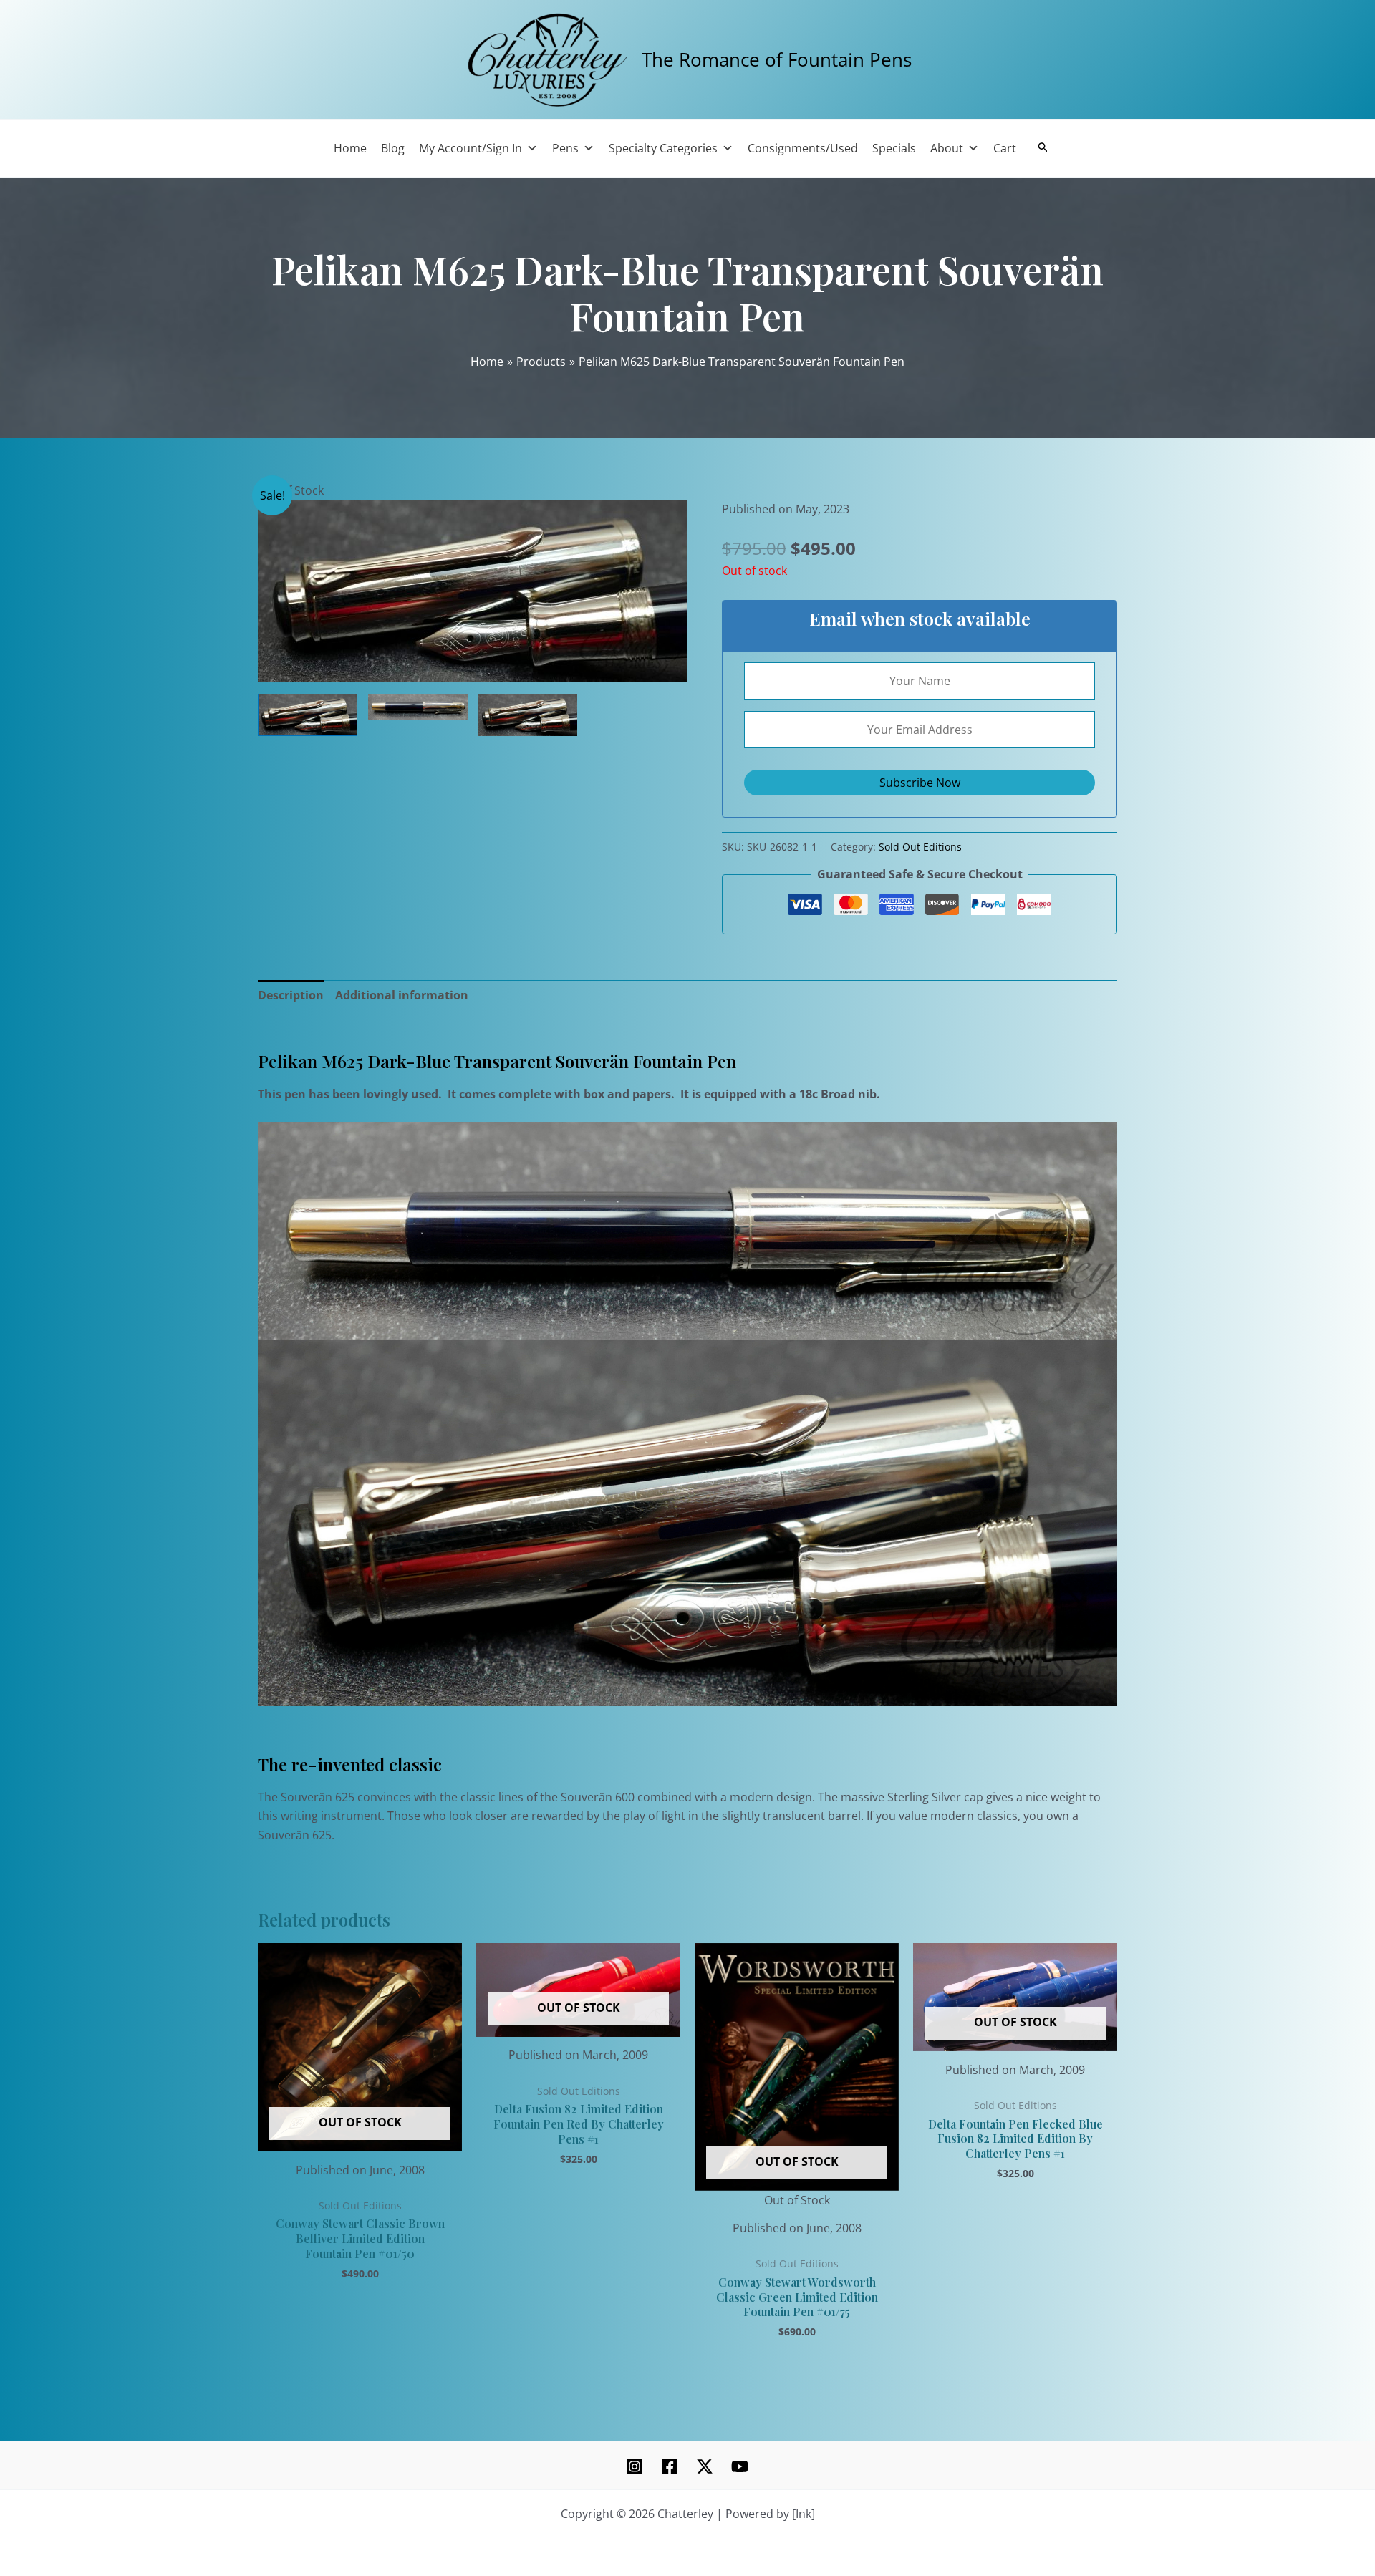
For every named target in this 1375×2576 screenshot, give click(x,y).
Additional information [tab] (402, 995)
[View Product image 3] (528, 715)
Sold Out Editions (920, 847)
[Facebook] (670, 2466)
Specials (894, 148)
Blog (393, 148)
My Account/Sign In (471, 148)
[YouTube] (740, 2466)
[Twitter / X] (705, 2466)
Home (350, 148)
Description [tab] (291, 995)
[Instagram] (635, 2466)
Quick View (360, 2138)
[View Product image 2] (418, 706)
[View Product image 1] (308, 715)
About (947, 148)
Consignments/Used (803, 148)
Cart (1005, 148)
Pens (565, 148)
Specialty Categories (663, 148)
